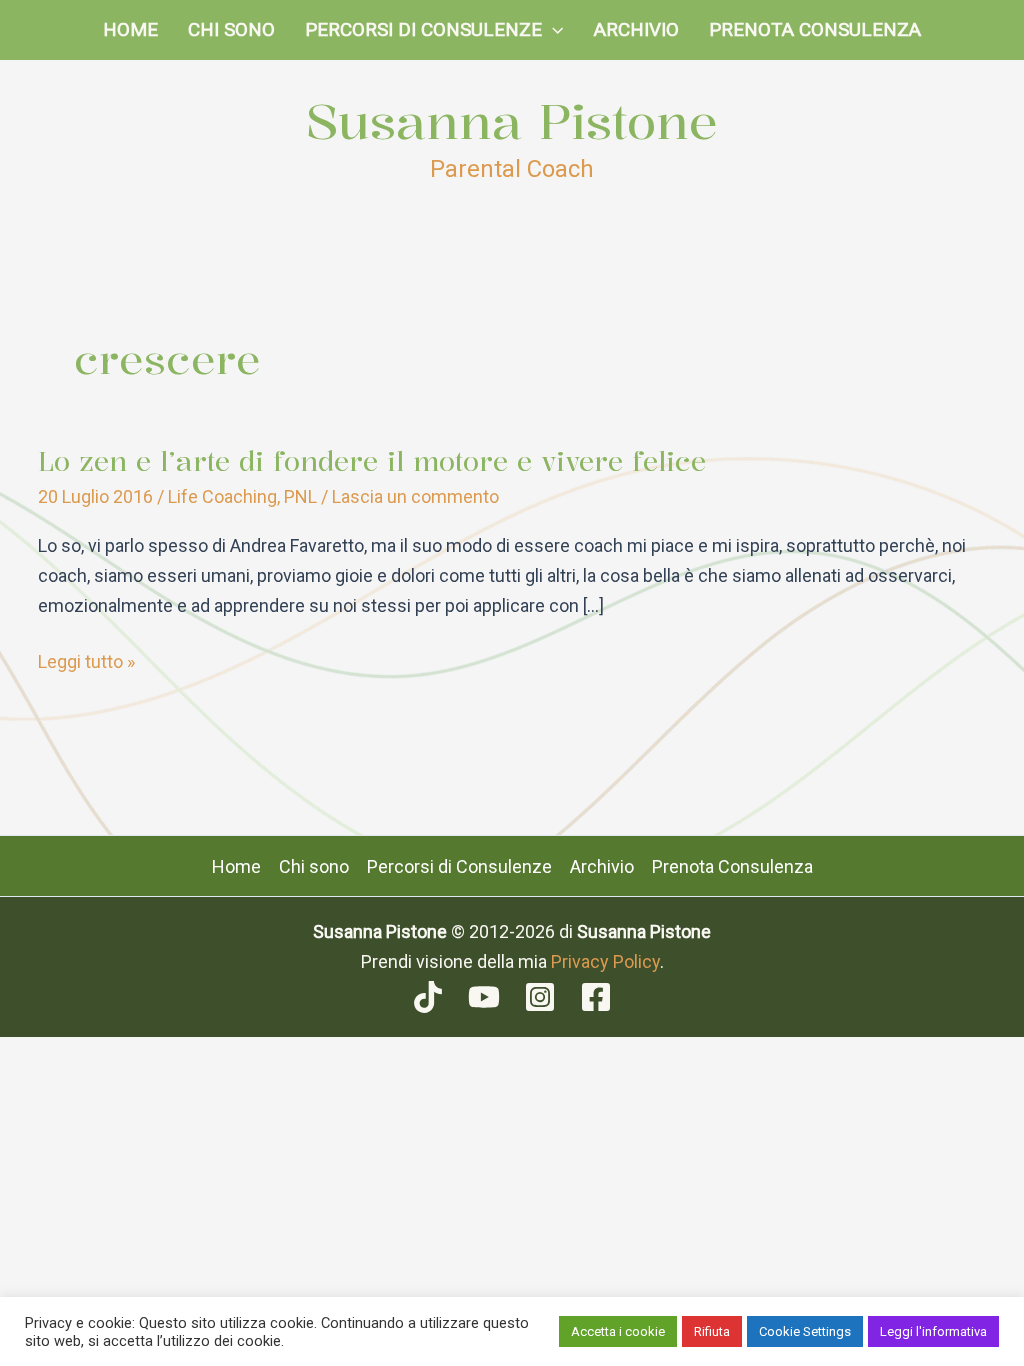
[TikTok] (428, 997)
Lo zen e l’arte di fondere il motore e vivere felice (372, 461)
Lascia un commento (415, 496)
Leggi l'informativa (933, 1331)
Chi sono (231, 29)
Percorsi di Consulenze (423, 29)
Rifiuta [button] (712, 1331)
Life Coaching (222, 496)
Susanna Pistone (512, 121)
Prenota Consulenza (815, 29)
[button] (552, 30)
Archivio (636, 29)
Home (130, 29)
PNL (300, 496)
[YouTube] (484, 997)
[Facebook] (596, 997)
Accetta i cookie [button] (618, 1331)
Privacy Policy (605, 961)
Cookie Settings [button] (805, 1331)
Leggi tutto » (86, 663)
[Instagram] (540, 997)
